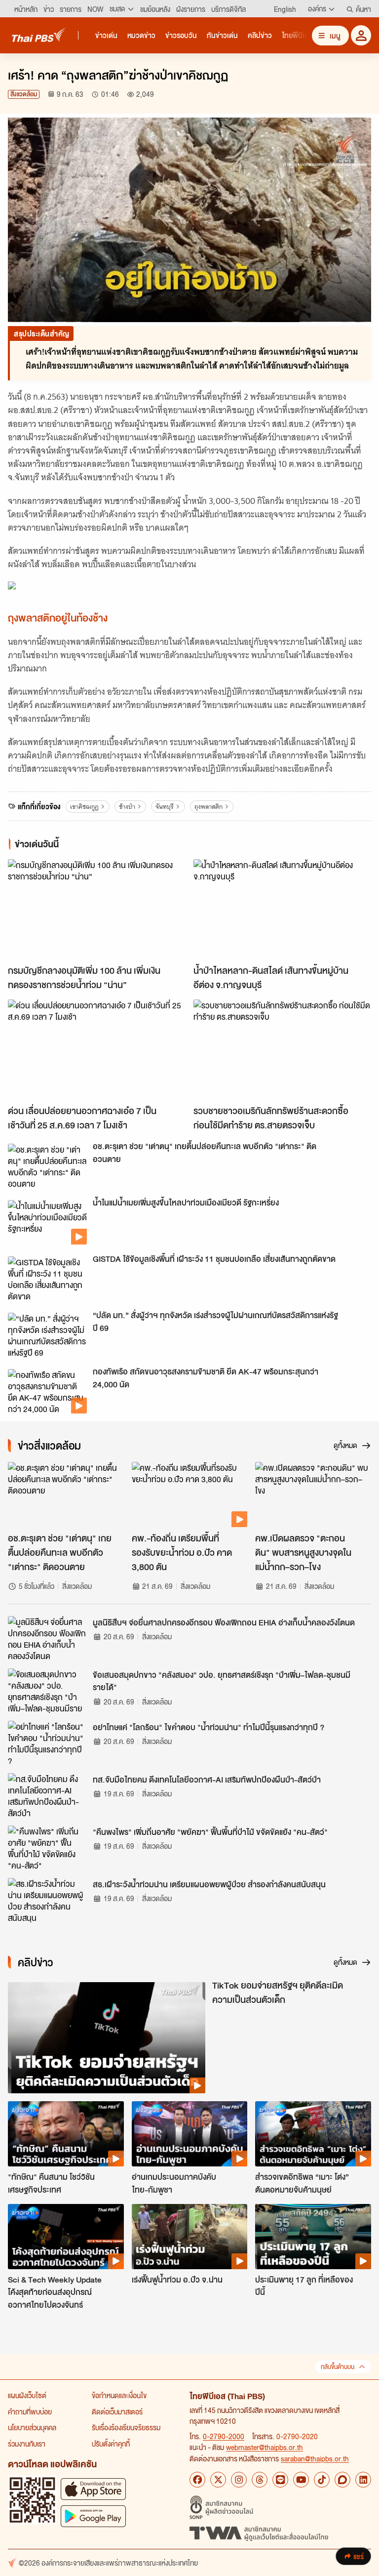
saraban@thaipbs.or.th (315, 2458)
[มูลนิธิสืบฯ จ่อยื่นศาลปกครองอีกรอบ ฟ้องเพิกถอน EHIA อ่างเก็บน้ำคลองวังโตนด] (47, 1638)
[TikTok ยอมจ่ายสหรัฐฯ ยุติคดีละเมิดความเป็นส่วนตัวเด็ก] (107, 2038)
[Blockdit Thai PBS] (342, 2480)
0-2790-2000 (224, 2436)
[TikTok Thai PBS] (322, 2480)
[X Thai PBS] (218, 2480)
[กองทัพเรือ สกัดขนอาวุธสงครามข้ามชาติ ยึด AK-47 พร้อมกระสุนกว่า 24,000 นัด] (47, 1391)
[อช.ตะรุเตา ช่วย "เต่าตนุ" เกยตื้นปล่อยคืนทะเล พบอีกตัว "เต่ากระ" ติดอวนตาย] (47, 1166)
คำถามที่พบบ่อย (30, 2411)
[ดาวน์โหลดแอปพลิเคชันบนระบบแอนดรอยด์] (93, 2516)
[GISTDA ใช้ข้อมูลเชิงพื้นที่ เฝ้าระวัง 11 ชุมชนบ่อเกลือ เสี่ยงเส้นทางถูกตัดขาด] (47, 1279)
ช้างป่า (127, 807)
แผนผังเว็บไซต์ (27, 2395)
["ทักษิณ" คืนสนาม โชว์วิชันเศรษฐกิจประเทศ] (66, 2134)
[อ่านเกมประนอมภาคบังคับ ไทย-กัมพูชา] (190, 2134)
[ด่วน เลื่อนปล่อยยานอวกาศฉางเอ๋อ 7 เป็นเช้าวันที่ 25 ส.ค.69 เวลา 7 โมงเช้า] (97, 1050)
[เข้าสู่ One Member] (361, 35)
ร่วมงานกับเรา (27, 2444)
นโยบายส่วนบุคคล (32, 2427)
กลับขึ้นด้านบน (338, 2367)
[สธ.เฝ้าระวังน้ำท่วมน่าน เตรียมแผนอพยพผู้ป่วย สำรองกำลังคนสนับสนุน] (47, 1900)
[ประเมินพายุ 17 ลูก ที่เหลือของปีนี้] (313, 2237)
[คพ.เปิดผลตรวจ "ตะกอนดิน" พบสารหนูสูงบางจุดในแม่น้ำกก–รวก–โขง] (313, 1495)
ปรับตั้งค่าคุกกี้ (111, 2444)
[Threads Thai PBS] (260, 2480)
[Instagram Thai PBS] (239, 2480)
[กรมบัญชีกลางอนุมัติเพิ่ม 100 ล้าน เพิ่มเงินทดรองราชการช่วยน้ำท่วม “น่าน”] (97, 909)
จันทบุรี (165, 807)
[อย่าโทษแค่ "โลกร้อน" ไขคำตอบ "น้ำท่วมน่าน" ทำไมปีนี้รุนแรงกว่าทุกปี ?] (47, 1743)
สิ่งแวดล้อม (24, 94)
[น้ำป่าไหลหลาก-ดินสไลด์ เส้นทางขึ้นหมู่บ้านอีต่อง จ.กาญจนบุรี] (282, 909)
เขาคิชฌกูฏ (84, 807)
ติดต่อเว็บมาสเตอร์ (117, 2411)
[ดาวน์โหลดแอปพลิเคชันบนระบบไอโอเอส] (93, 2489)
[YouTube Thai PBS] (301, 2480)
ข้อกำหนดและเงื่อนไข (119, 2395)
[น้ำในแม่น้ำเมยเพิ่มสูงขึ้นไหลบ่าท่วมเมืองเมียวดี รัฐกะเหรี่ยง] (47, 1222)
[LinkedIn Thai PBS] (363, 2480)
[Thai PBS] (39, 35)
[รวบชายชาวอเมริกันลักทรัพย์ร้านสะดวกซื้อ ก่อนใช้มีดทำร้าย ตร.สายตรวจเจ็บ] (282, 1050)
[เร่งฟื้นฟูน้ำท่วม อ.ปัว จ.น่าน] (190, 2237)
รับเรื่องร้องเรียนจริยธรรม (126, 2427)
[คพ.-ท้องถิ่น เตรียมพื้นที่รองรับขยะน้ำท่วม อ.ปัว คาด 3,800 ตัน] (190, 1495)
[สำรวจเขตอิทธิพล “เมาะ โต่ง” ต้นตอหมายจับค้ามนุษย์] (313, 2134)
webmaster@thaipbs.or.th (265, 2447)
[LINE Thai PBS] (280, 2480)
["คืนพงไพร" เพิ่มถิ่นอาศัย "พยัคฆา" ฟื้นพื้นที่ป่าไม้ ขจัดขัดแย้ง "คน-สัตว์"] (47, 1848)
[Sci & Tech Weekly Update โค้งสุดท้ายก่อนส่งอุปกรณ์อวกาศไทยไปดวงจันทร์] (66, 2237)
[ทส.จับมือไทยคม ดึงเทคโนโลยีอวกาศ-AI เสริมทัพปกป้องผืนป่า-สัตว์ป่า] (47, 1795)
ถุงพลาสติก (208, 807)
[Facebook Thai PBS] (197, 2480)
